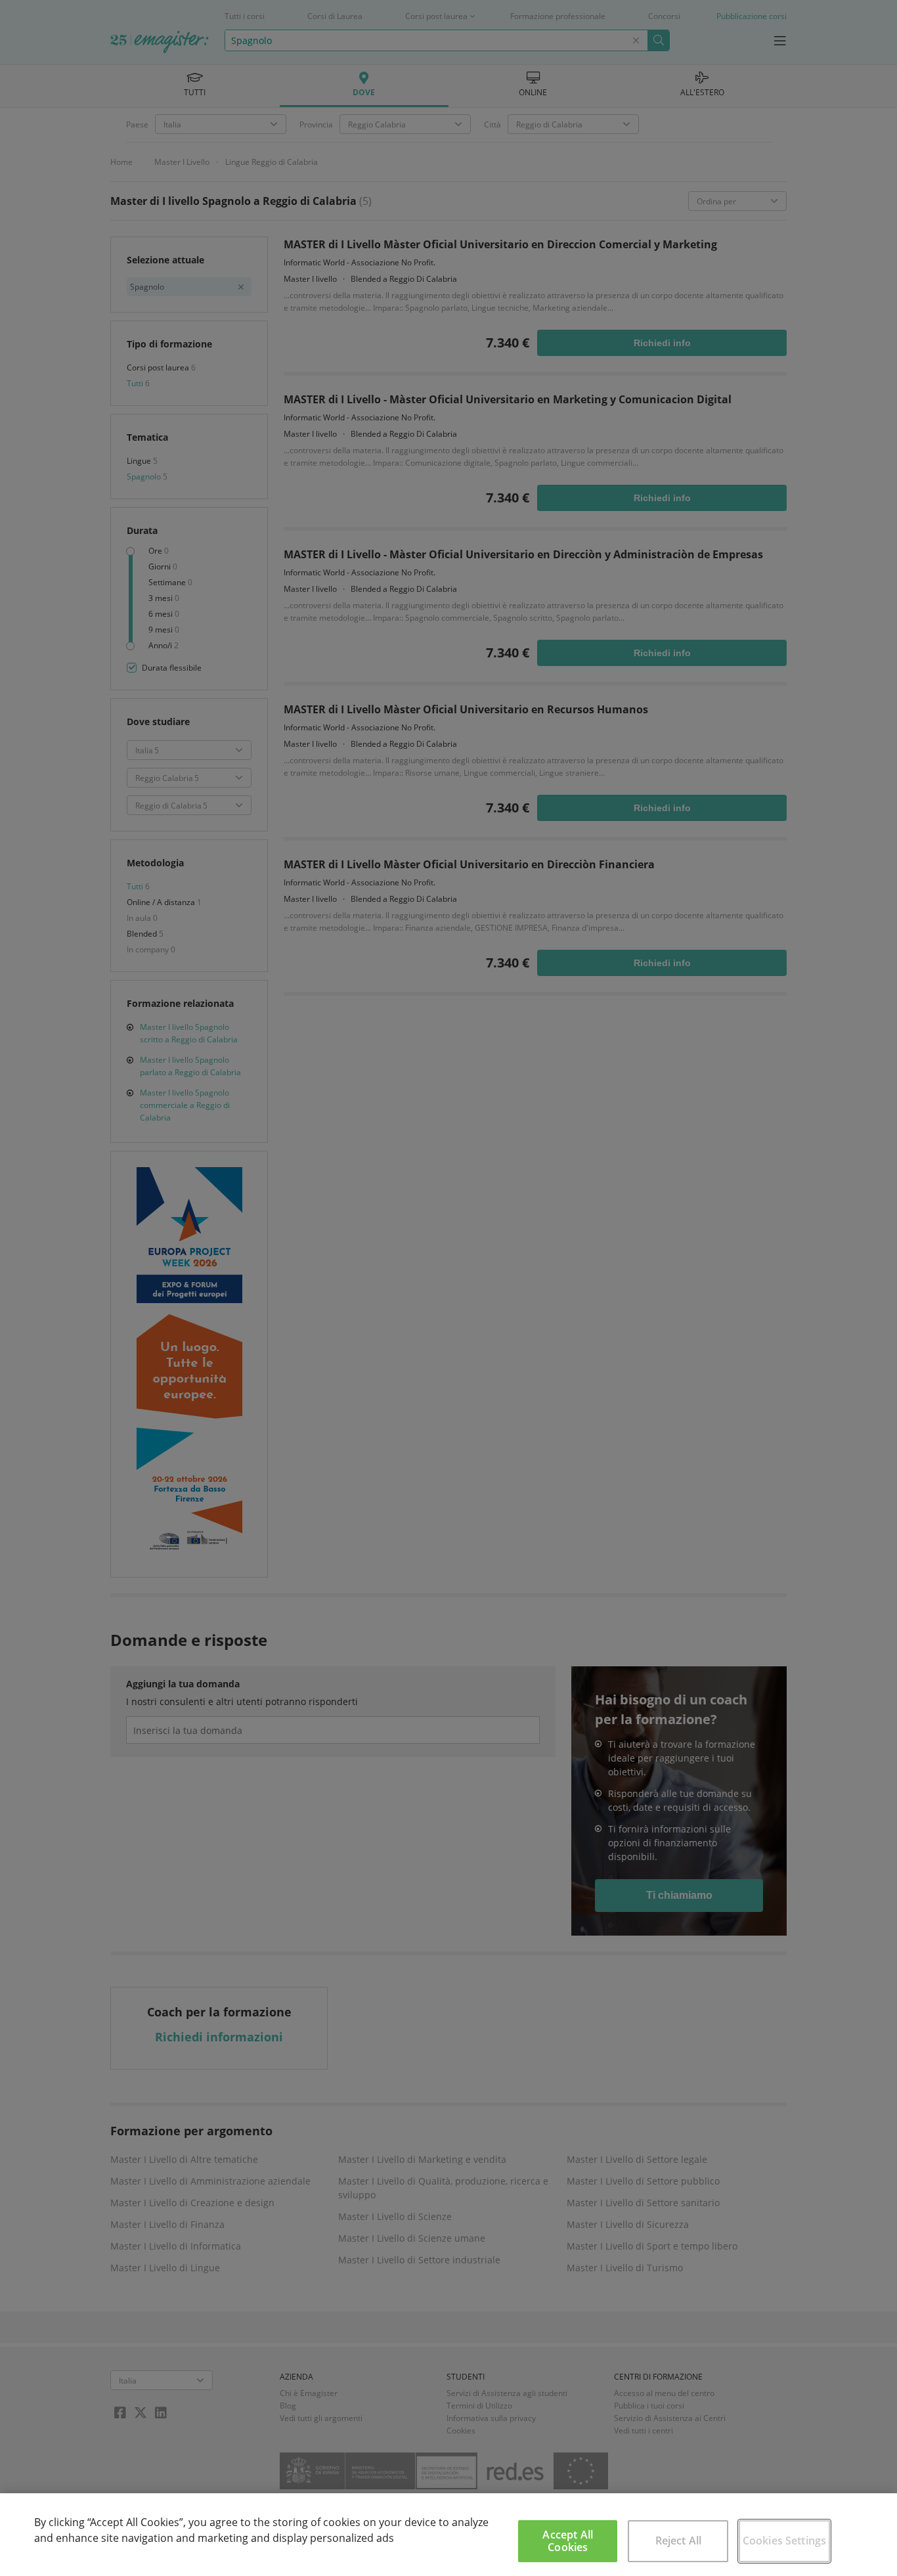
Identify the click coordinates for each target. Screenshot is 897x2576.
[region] (448, 2535)
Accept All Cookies (568, 2541)
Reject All (679, 2541)
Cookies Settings (785, 2541)
